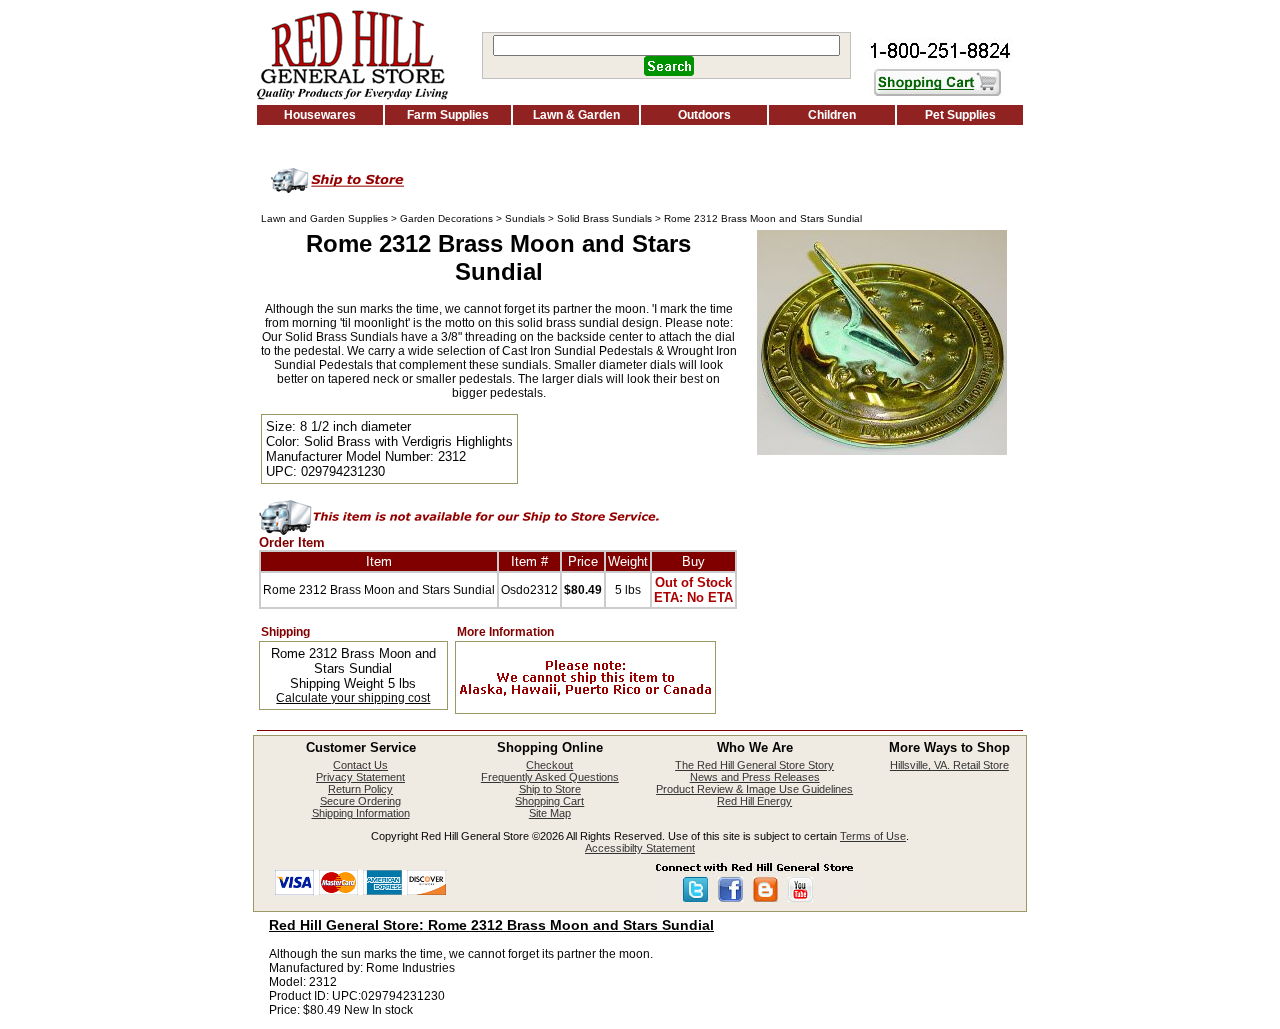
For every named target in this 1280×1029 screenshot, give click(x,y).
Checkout (549, 765)
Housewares (320, 115)
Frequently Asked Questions (550, 777)
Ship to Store (550, 789)
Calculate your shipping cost (353, 698)
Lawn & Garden (576, 115)
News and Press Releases (755, 777)
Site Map (550, 813)
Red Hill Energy (754, 801)
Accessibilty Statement (640, 848)
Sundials (525, 218)
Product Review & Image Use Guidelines (754, 789)
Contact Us (360, 765)
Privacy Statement (360, 777)
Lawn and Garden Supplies (324, 218)
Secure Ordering (360, 801)
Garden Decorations (446, 218)
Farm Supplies (448, 115)
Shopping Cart (549, 801)
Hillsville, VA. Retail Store (949, 765)
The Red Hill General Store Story (754, 765)
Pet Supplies (960, 115)
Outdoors (704, 115)
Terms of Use (873, 836)
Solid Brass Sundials (604, 218)
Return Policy (360, 789)
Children (832, 115)
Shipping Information (361, 813)
